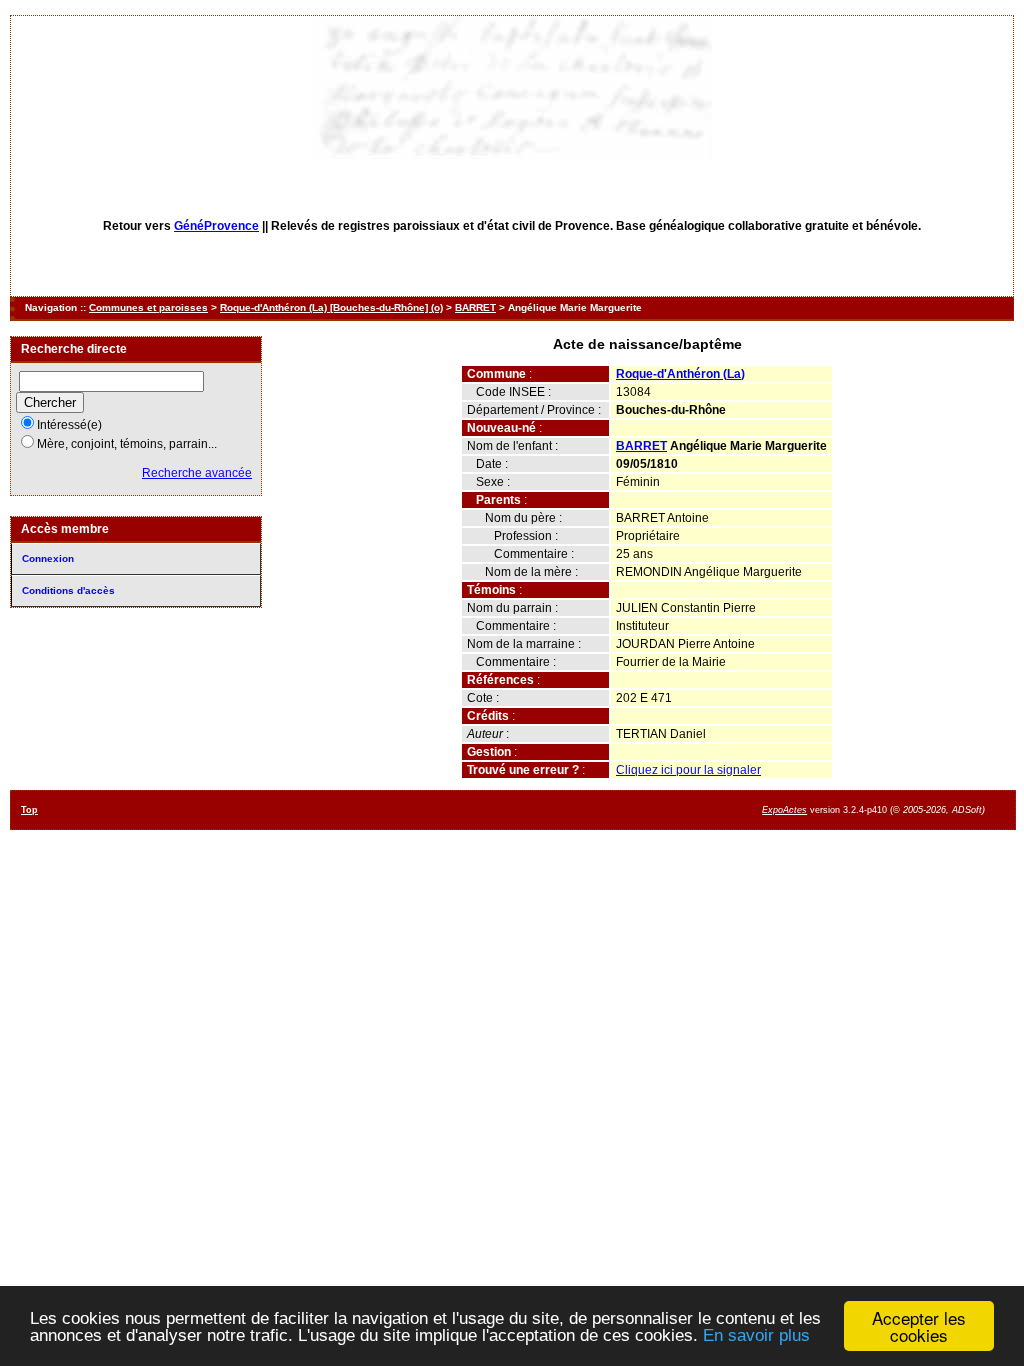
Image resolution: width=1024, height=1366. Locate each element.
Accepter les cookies (919, 1326)
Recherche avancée (197, 473)
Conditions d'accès (68, 590)
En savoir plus (756, 1335)
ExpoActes (784, 810)
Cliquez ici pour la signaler (688, 770)
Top (29, 810)
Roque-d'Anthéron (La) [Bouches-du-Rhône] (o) (331, 307)
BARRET (475, 307)
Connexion (48, 558)
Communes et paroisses (148, 307)
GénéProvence (216, 226)
